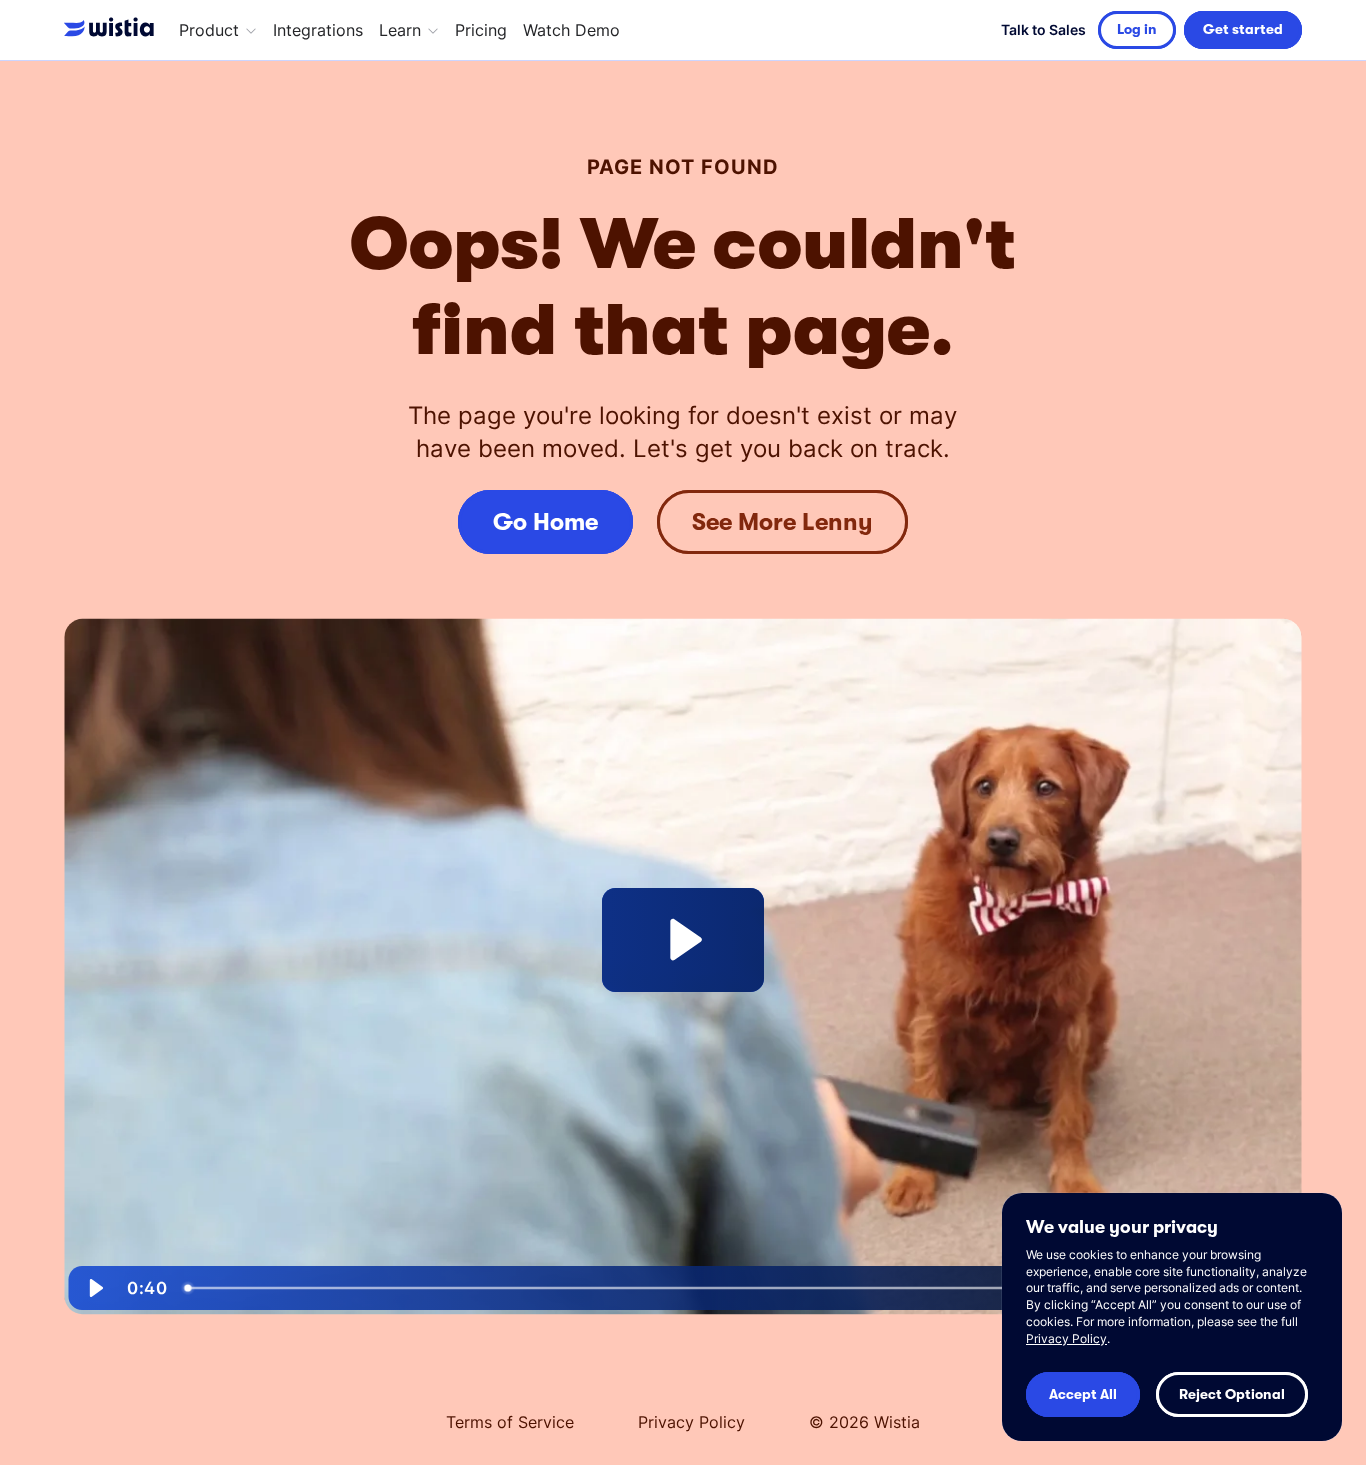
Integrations (318, 30)
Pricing (481, 30)
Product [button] (209, 30)
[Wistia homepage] (113, 30)
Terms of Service (510, 1422)
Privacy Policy (691, 1422)
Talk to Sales (1043, 29)
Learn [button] (400, 30)
